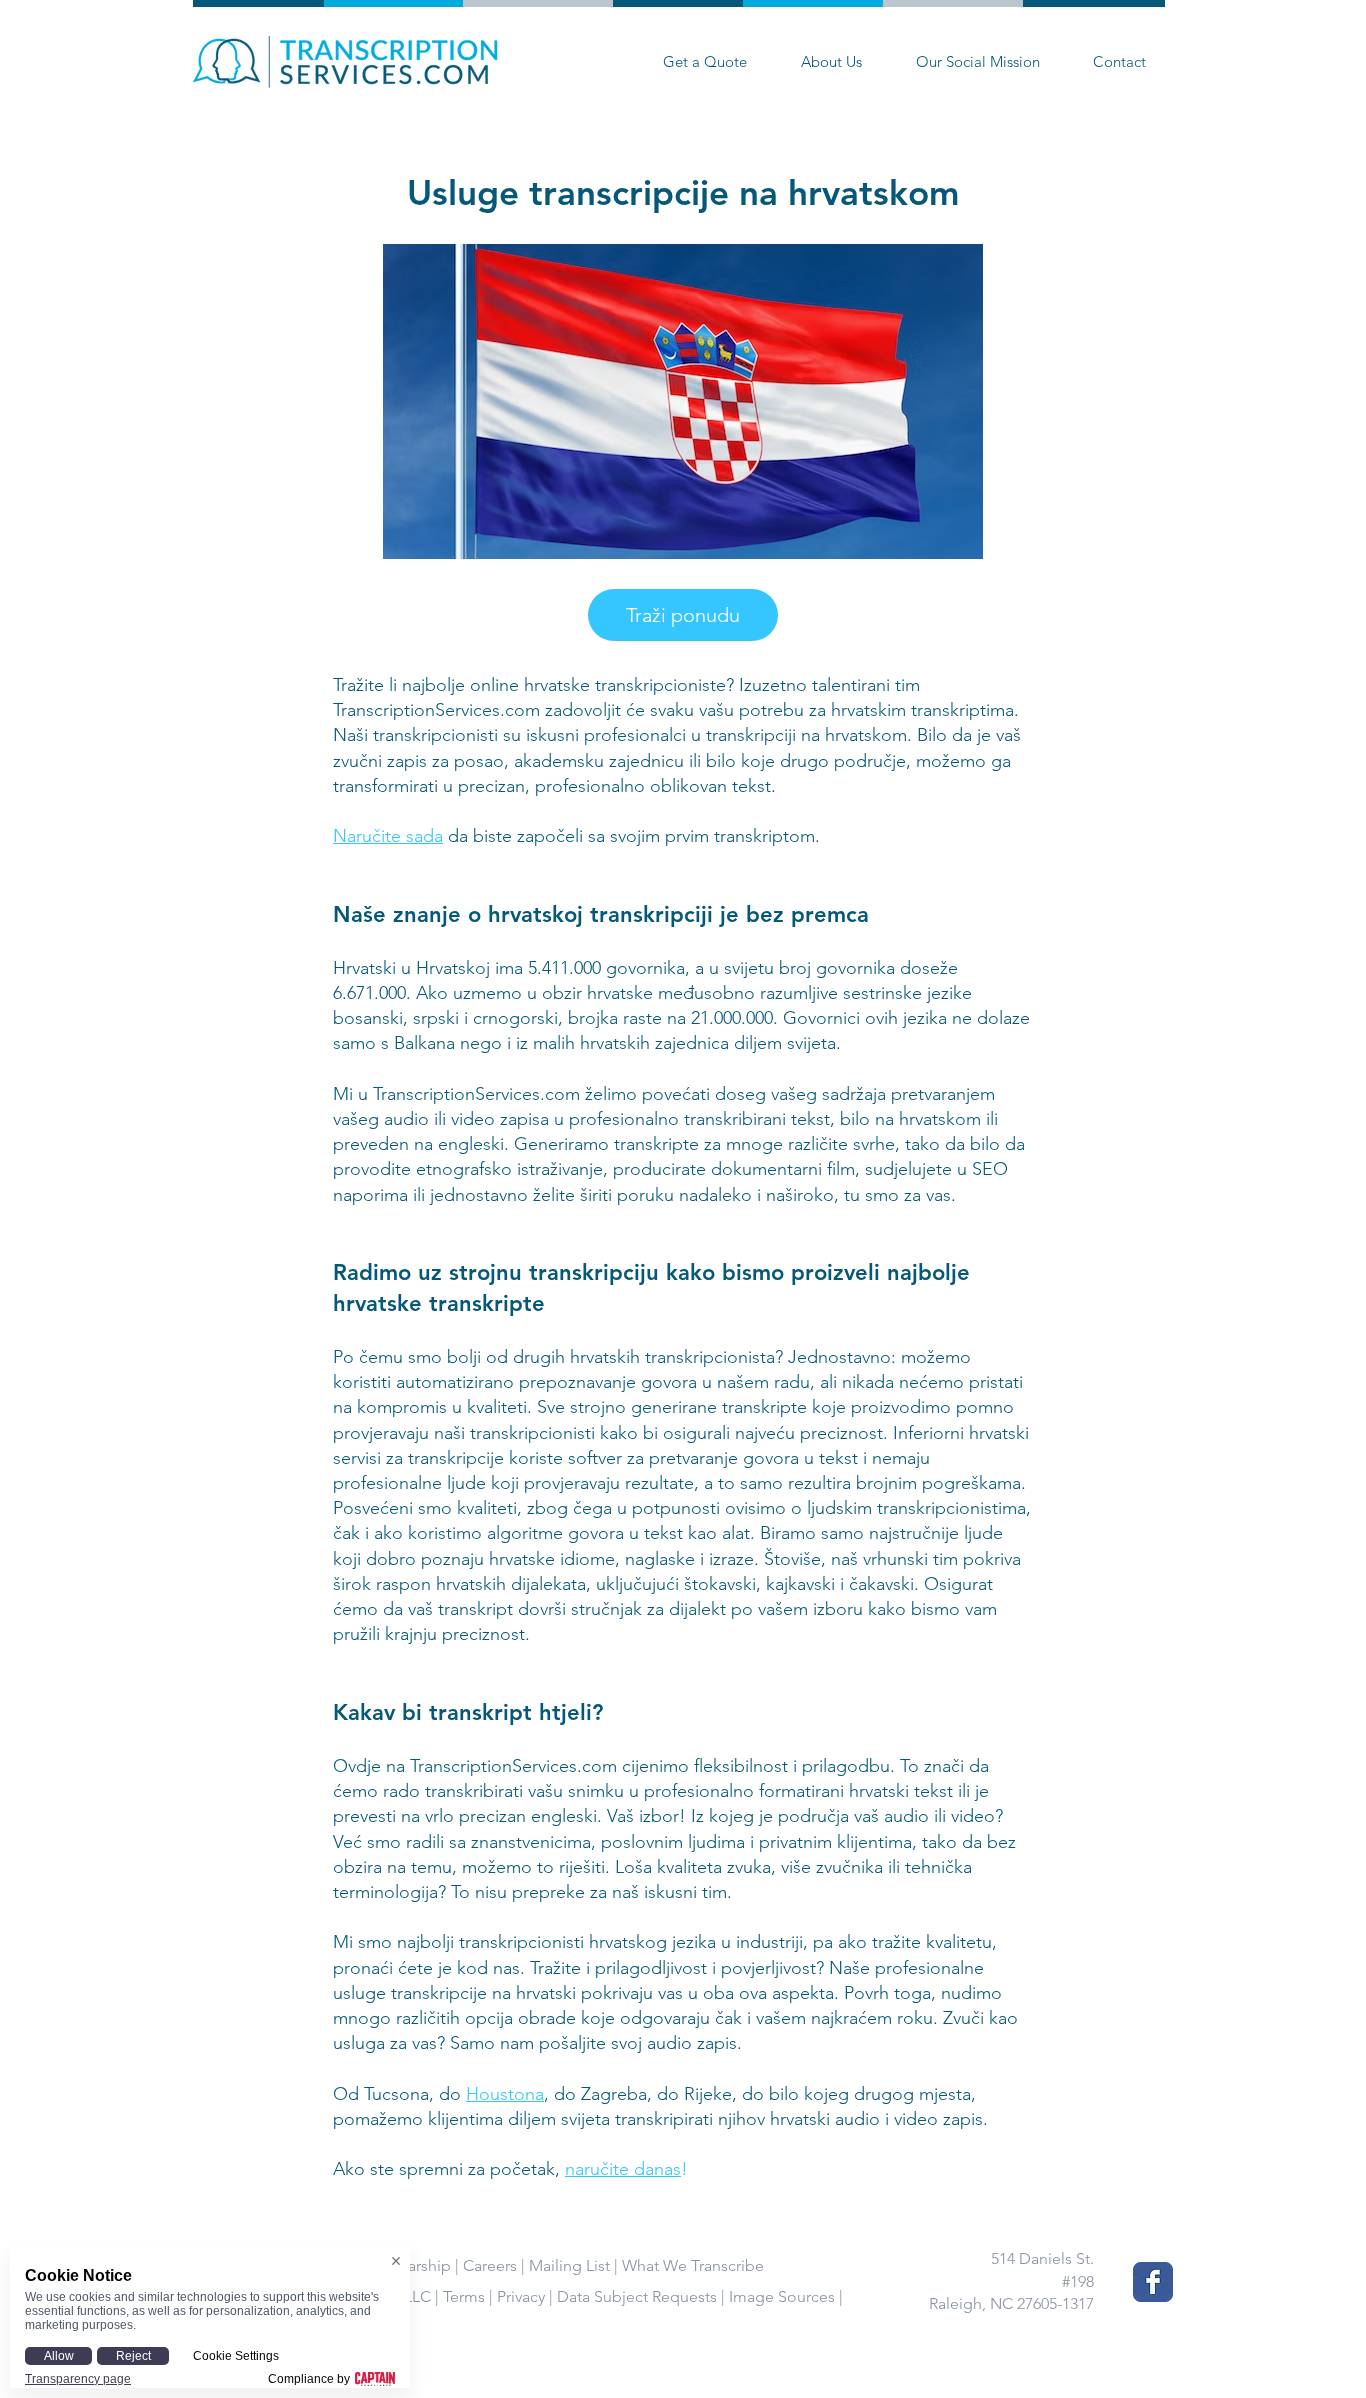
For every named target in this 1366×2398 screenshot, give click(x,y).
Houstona (505, 2094)
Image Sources (782, 2296)
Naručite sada (388, 836)
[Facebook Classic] (1153, 2282)
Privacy (521, 2296)
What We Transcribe (693, 2265)
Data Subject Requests (637, 2296)
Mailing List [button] (569, 2265)
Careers (490, 2265)
